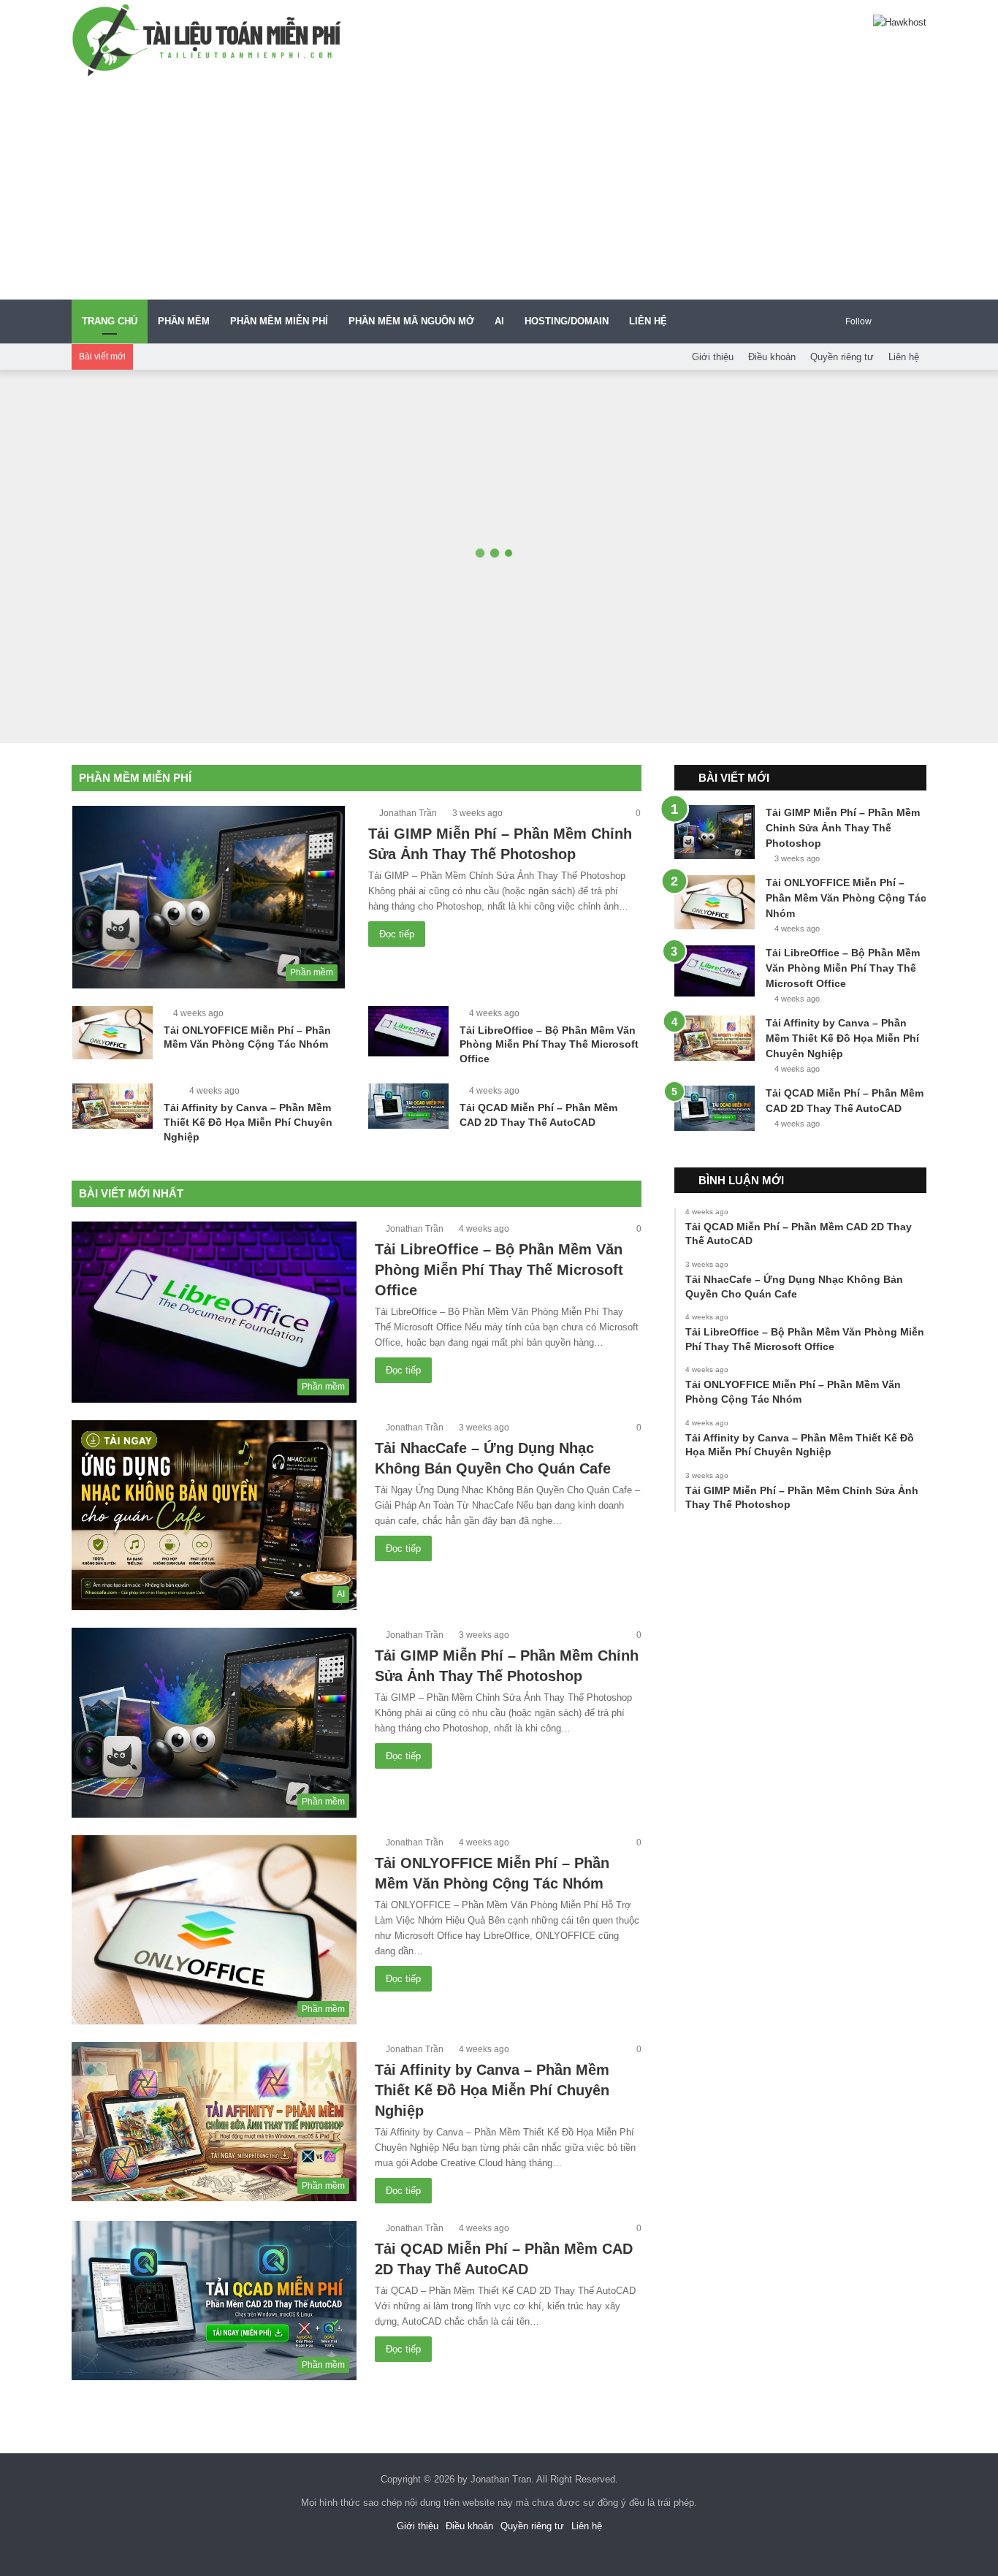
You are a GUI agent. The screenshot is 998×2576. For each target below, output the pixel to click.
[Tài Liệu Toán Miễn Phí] (207, 40)
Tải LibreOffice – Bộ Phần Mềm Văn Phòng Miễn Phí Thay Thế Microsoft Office (549, 1044)
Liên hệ (904, 357)
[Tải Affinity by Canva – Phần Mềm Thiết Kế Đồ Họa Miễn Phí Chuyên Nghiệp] (113, 1106)
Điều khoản (772, 357)
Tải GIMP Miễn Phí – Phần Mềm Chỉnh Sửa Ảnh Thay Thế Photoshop (843, 828)
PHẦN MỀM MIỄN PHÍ (279, 321)
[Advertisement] (499, 190)
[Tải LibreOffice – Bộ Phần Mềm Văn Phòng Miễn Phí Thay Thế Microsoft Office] (408, 1032)
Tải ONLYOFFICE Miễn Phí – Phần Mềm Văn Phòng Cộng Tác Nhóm (846, 898)
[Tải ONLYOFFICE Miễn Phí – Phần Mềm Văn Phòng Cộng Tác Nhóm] (113, 1033)
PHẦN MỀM (184, 321)
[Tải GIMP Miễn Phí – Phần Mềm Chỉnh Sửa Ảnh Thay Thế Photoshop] (715, 832)
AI (499, 321)
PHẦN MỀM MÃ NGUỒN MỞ (411, 321)
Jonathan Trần (408, 813)
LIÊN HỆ (648, 321)
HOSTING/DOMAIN (567, 321)
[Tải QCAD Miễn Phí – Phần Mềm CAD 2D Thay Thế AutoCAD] (408, 1106)
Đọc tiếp (397, 934)
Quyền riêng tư (842, 357)
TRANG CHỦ (110, 321)
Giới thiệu (713, 357)
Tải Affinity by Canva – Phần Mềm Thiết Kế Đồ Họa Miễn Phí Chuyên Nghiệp (248, 1122)
